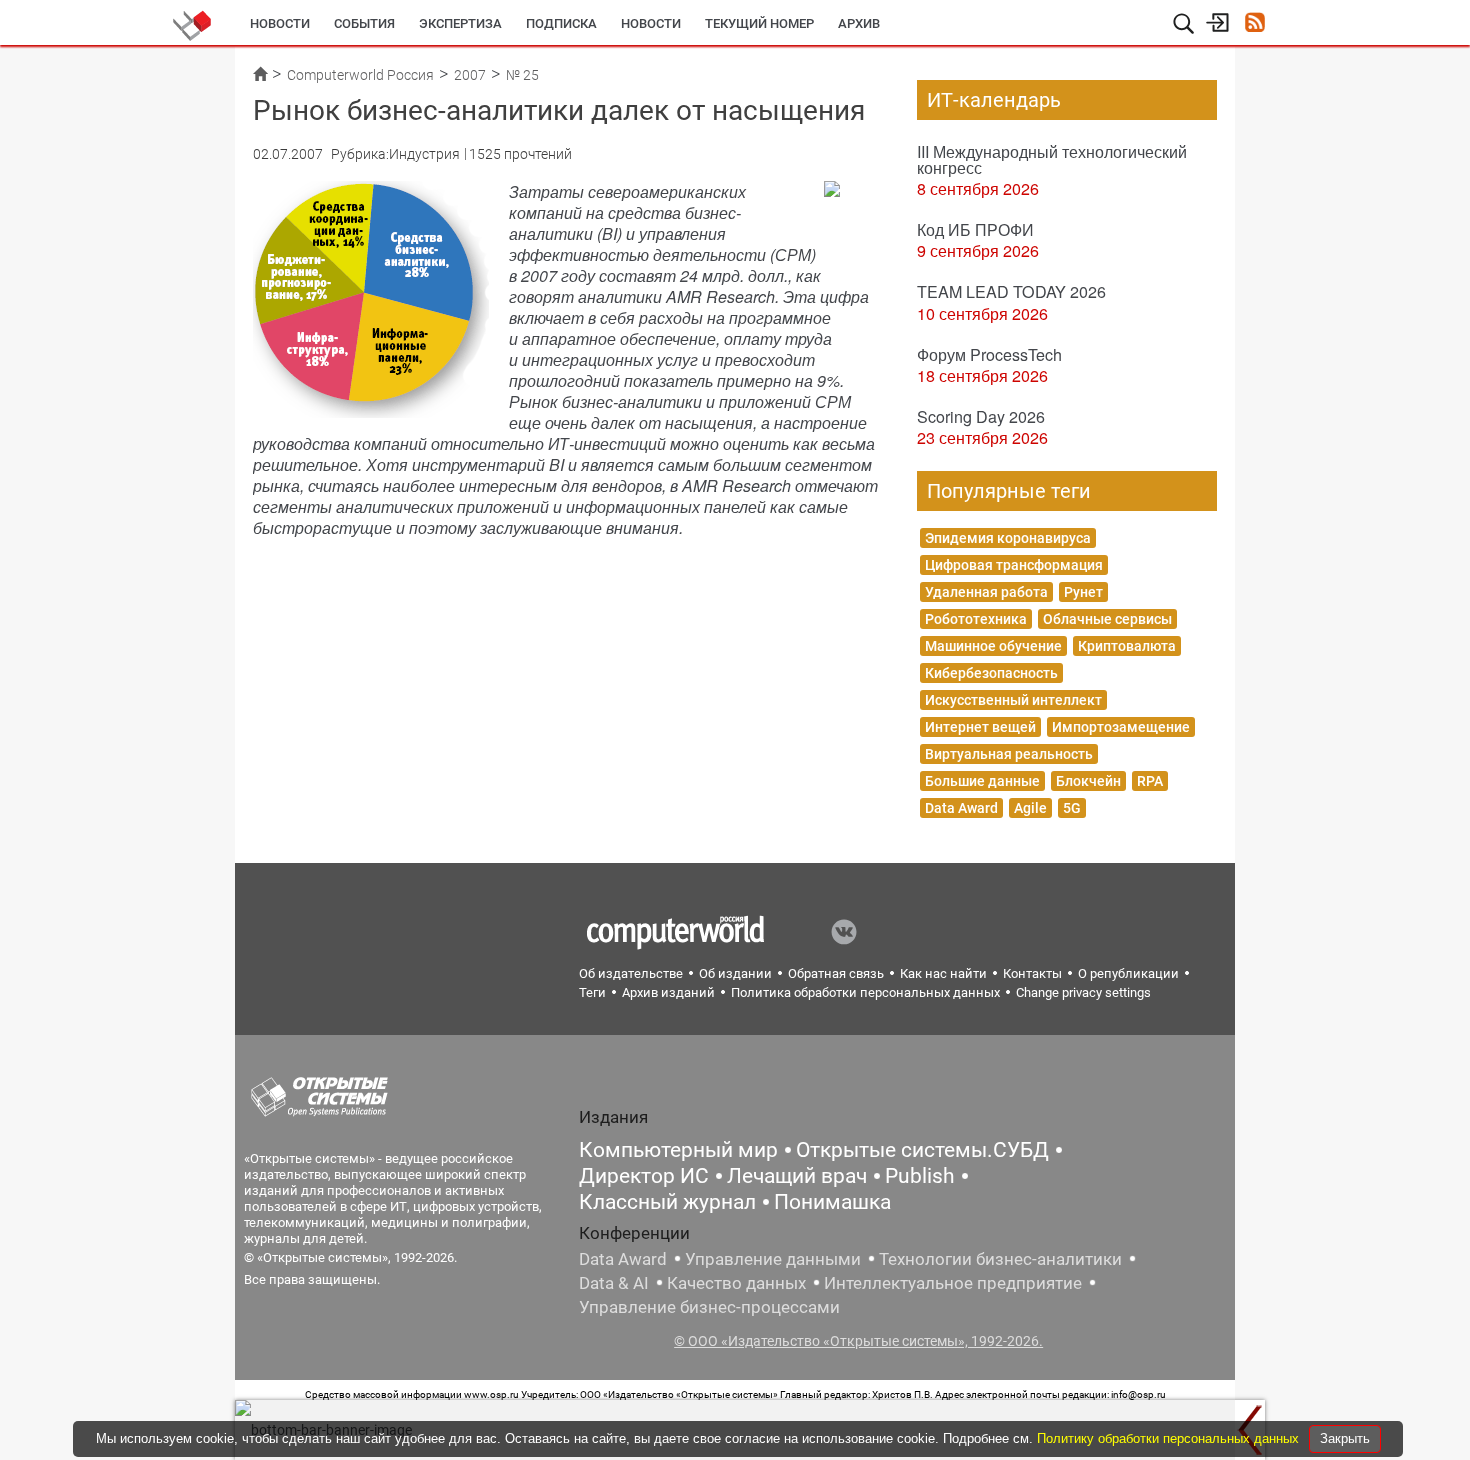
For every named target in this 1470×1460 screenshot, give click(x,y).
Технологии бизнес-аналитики (1000, 1259)
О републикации (1128, 973)
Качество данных (736, 1283)
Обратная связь (836, 973)
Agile (1030, 808)
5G (1072, 808)
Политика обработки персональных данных (865, 992)
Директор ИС (644, 1176)
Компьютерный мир (678, 1150)
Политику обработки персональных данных (1170, 1438)
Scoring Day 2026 (981, 416)
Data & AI (614, 1283)
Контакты (1032, 973)
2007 (470, 75)
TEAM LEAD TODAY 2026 (1011, 291)
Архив (859, 23)
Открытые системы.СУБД (922, 1150)
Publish (920, 1176)
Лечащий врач (797, 1176)
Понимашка (832, 1202)
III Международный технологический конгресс (1052, 159)
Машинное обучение (993, 646)
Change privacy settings (1083, 992)
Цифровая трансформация (1014, 565)
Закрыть (1345, 1438)
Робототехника (976, 619)
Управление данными (773, 1259)
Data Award (961, 808)
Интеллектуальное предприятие (953, 1283)
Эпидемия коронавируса (1008, 538)
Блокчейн (1088, 781)
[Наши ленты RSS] (1254, 24)
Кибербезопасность (991, 673)
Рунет (1083, 592)
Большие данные (982, 781)
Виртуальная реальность (1009, 754)
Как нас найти (943, 973)
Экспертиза (460, 23)
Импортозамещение (1121, 727)
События (364, 23)
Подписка (561, 23)
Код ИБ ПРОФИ (975, 229)
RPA (1150, 781)
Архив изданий (668, 992)
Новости (280, 23)
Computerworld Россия (360, 75)
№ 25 (522, 75)
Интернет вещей (980, 727)
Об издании (735, 973)
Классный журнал (667, 1202)
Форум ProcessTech (989, 354)
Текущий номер (759, 23)
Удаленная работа (986, 592)
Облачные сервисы (1107, 619)
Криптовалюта (1127, 646)
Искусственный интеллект (1013, 700)
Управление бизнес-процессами (709, 1307)
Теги (592, 992)
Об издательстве (631, 973)
